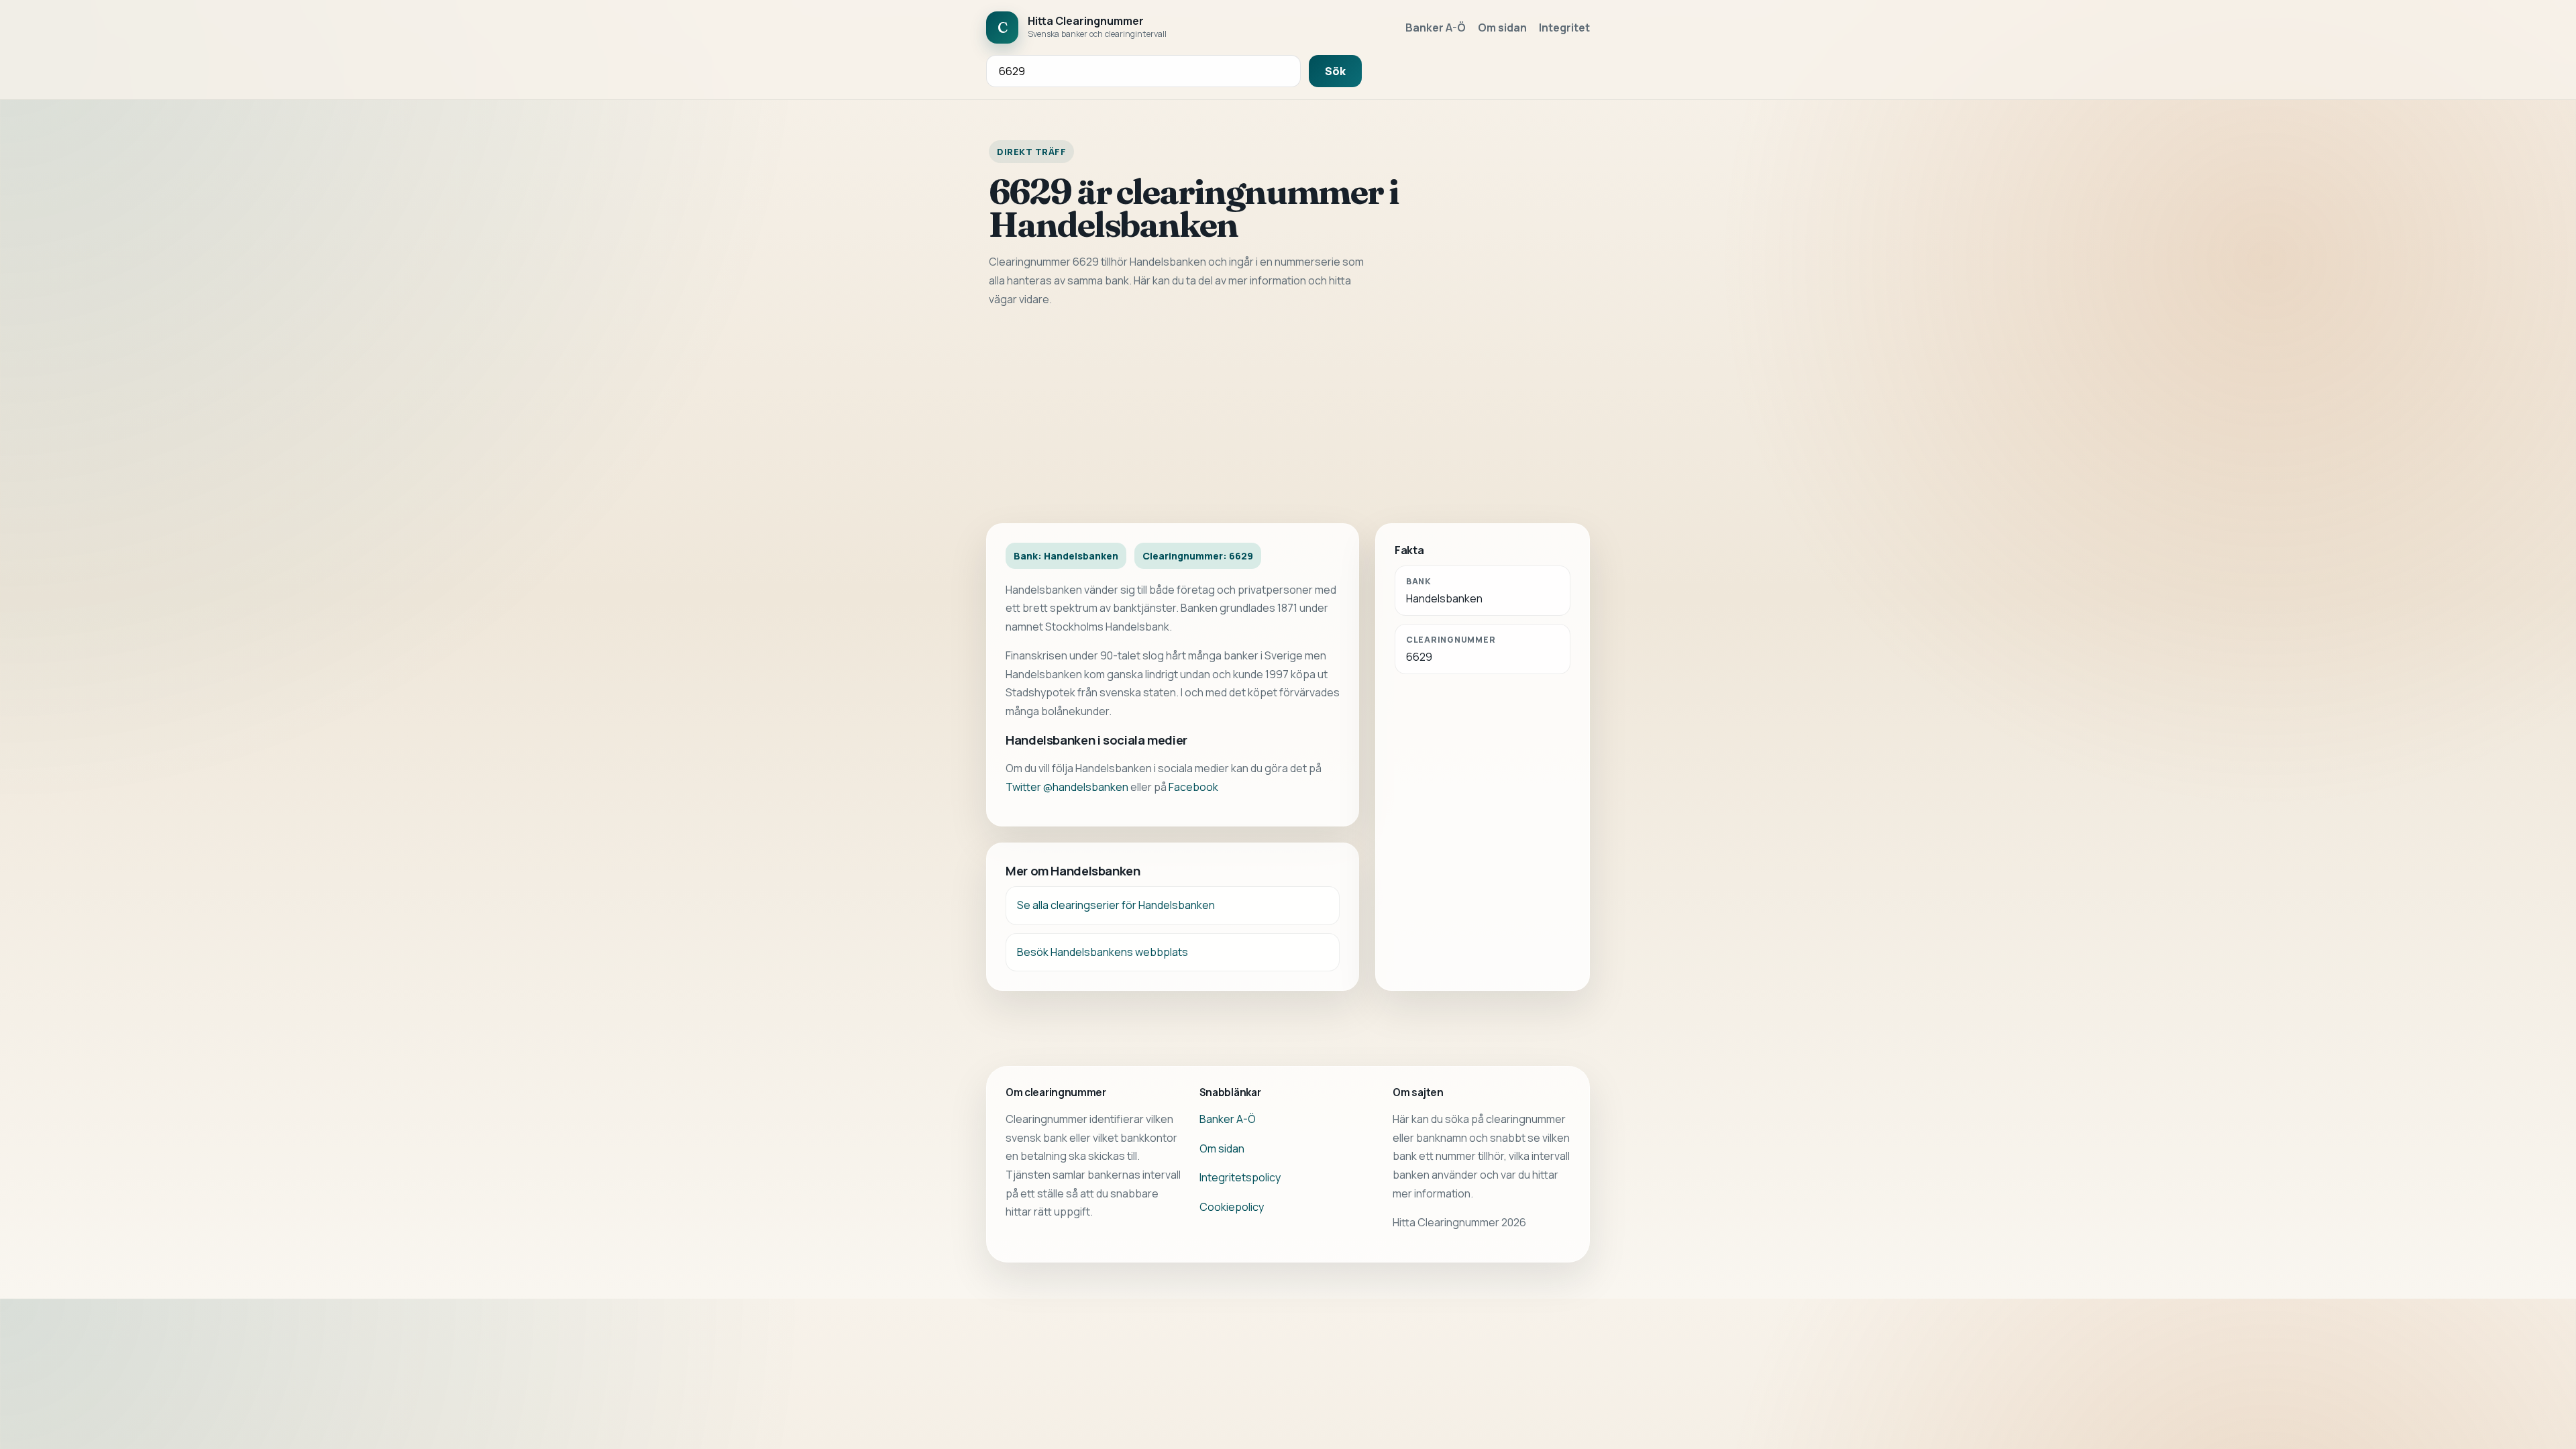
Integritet (1564, 28)
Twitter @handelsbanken (1067, 787)
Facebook (1193, 787)
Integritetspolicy (1240, 1177)
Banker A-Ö (1436, 28)
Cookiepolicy (1232, 1207)
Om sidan (1502, 28)
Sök (1335, 71)
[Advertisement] (1288, 416)
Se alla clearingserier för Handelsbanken (1116, 905)
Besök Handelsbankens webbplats (1103, 952)
